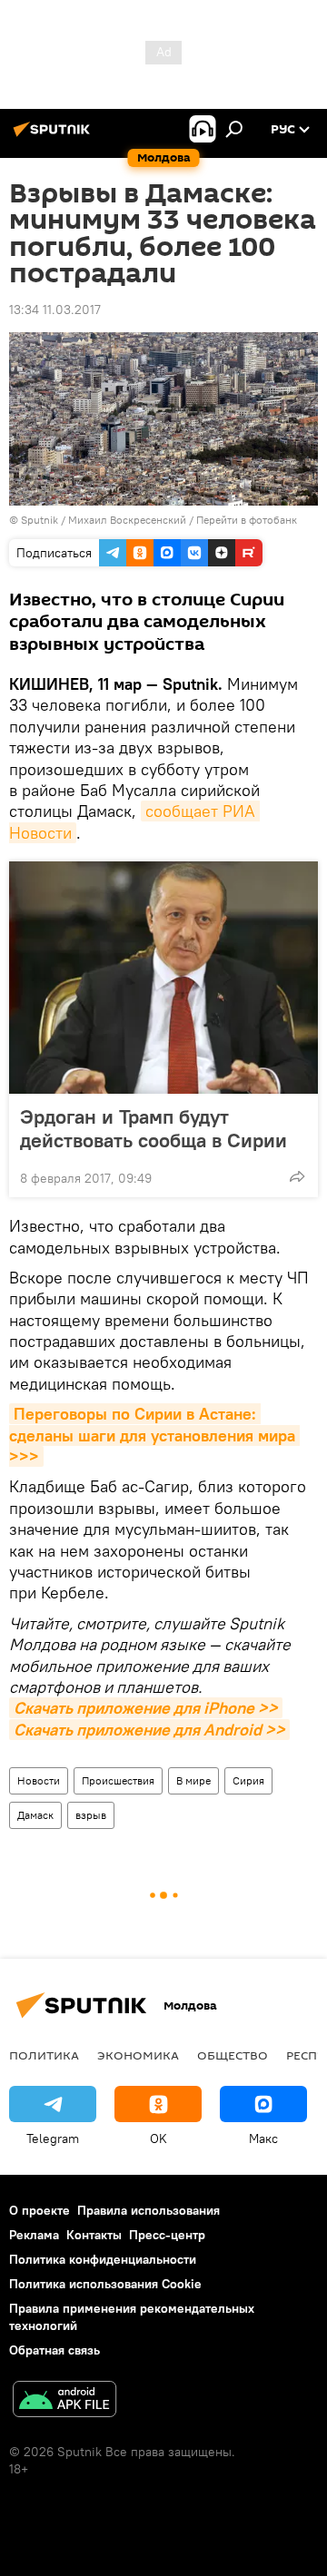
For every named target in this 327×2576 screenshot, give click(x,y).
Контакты (94, 2235)
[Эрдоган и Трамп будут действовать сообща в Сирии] (163, 978)
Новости (39, 1780)
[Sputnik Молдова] (54, 136)
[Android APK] (64, 2401)
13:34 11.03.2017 (55, 310)
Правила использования (149, 2210)
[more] (297, 1176)
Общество (233, 2055)
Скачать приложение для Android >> (149, 1730)
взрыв (91, 1815)
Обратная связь (54, 2350)
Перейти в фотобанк (247, 520)
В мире (193, 1780)
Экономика (138, 2055)
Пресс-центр (167, 2235)
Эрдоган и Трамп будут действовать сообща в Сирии (154, 1128)
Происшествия (118, 1780)
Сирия (248, 1780)
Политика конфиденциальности (103, 2259)
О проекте (40, 2210)
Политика (44, 2055)
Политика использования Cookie (105, 2284)
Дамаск (35, 1815)
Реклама (34, 2235)
